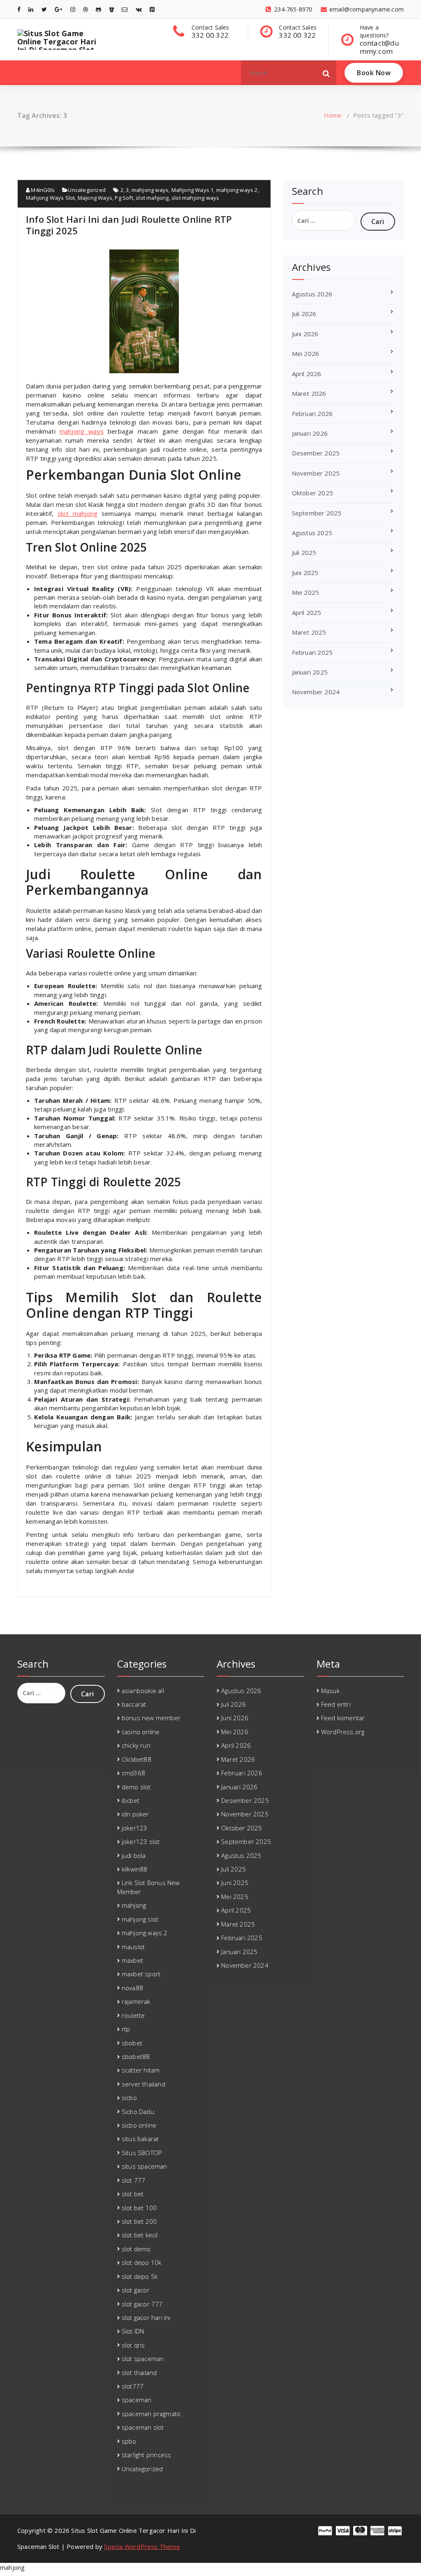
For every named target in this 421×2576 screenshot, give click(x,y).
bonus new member (151, 1718)
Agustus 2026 (312, 294)
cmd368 (133, 1773)
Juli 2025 (304, 552)
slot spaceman (143, 2359)
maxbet (132, 1960)
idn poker (135, 1814)
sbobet (132, 2043)
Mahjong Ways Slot (50, 198)
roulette (133, 2015)
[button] (326, 73)
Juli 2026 (304, 314)
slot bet (133, 2194)
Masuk (330, 1691)
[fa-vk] (139, 9)
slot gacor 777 (142, 2304)
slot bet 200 (139, 2221)
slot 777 (134, 2180)
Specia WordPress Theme (142, 2546)
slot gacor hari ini (146, 2317)
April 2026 (307, 374)
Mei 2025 (306, 592)
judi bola (134, 1855)
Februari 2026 (312, 414)
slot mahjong (152, 198)
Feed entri (336, 1704)
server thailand (143, 2084)
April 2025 (307, 612)
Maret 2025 (309, 632)
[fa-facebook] (19, 9)
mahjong (134, 1905)
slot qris (133, 2345)
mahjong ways (150, 190)
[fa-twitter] (44, 9)
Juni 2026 (305, 334)
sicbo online (139, 2125)
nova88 (132, 1988)
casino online (141, 1732)
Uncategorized (87, 190)
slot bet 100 (139, 2208)
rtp (126, 2029)
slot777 (133, 2386)
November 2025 (316, 473)
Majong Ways (95, 198)
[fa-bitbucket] (112, 9)
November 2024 (316, 692)
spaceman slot (143, 2427)
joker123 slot (141, 1841)
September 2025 (317, 513)
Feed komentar (343, 1718)
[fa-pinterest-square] (152, 9)
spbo (129, 2441)
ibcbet (131, 1800)
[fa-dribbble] (86, 9)
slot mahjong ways (195, 198)
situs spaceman (145, 2166)
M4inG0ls (42, 190)
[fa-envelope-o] (125, 9)
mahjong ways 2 (237, 190)
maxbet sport (141, 1974)
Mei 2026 (306, 353)
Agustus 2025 (312, 533)
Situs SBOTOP (142, 2153)
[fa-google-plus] (58, 9)
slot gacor (136, 2290)
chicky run (136, 1745)
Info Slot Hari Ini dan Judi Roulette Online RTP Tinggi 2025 (129, 225)
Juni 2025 (305, 573)
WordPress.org (343, 1732)
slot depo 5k (140, 2276)
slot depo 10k (142, 2262)
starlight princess (147, 2455)
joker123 (135, 1828)
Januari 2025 (310, 672)
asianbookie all (143, 1691)
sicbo (129, 2098)
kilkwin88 (135, 1869)
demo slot (136, 1787)
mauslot (133, 1947)
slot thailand (139, 2373)
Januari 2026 (310, 433)
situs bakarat (140, 2139)
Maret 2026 (309, 393)
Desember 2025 (316, 453)
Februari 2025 (312, 652)
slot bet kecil (140, 2235)
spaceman (137, 2400)
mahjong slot (140, 1919)
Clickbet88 (136, 1759)
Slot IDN (133, 2331)
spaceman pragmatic (152, 2414)
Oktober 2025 (312, 493)
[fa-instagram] (73, 9)
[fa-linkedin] (31, 9)
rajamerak (136, 2001)
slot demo (136, 2249)
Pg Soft (124, 198)
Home (333, 115)
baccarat (134, 1704)
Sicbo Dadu (138, 2112)
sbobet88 (136, 2056)
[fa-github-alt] (98, 9)
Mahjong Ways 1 (193, 190)
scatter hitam (141, 2070)
